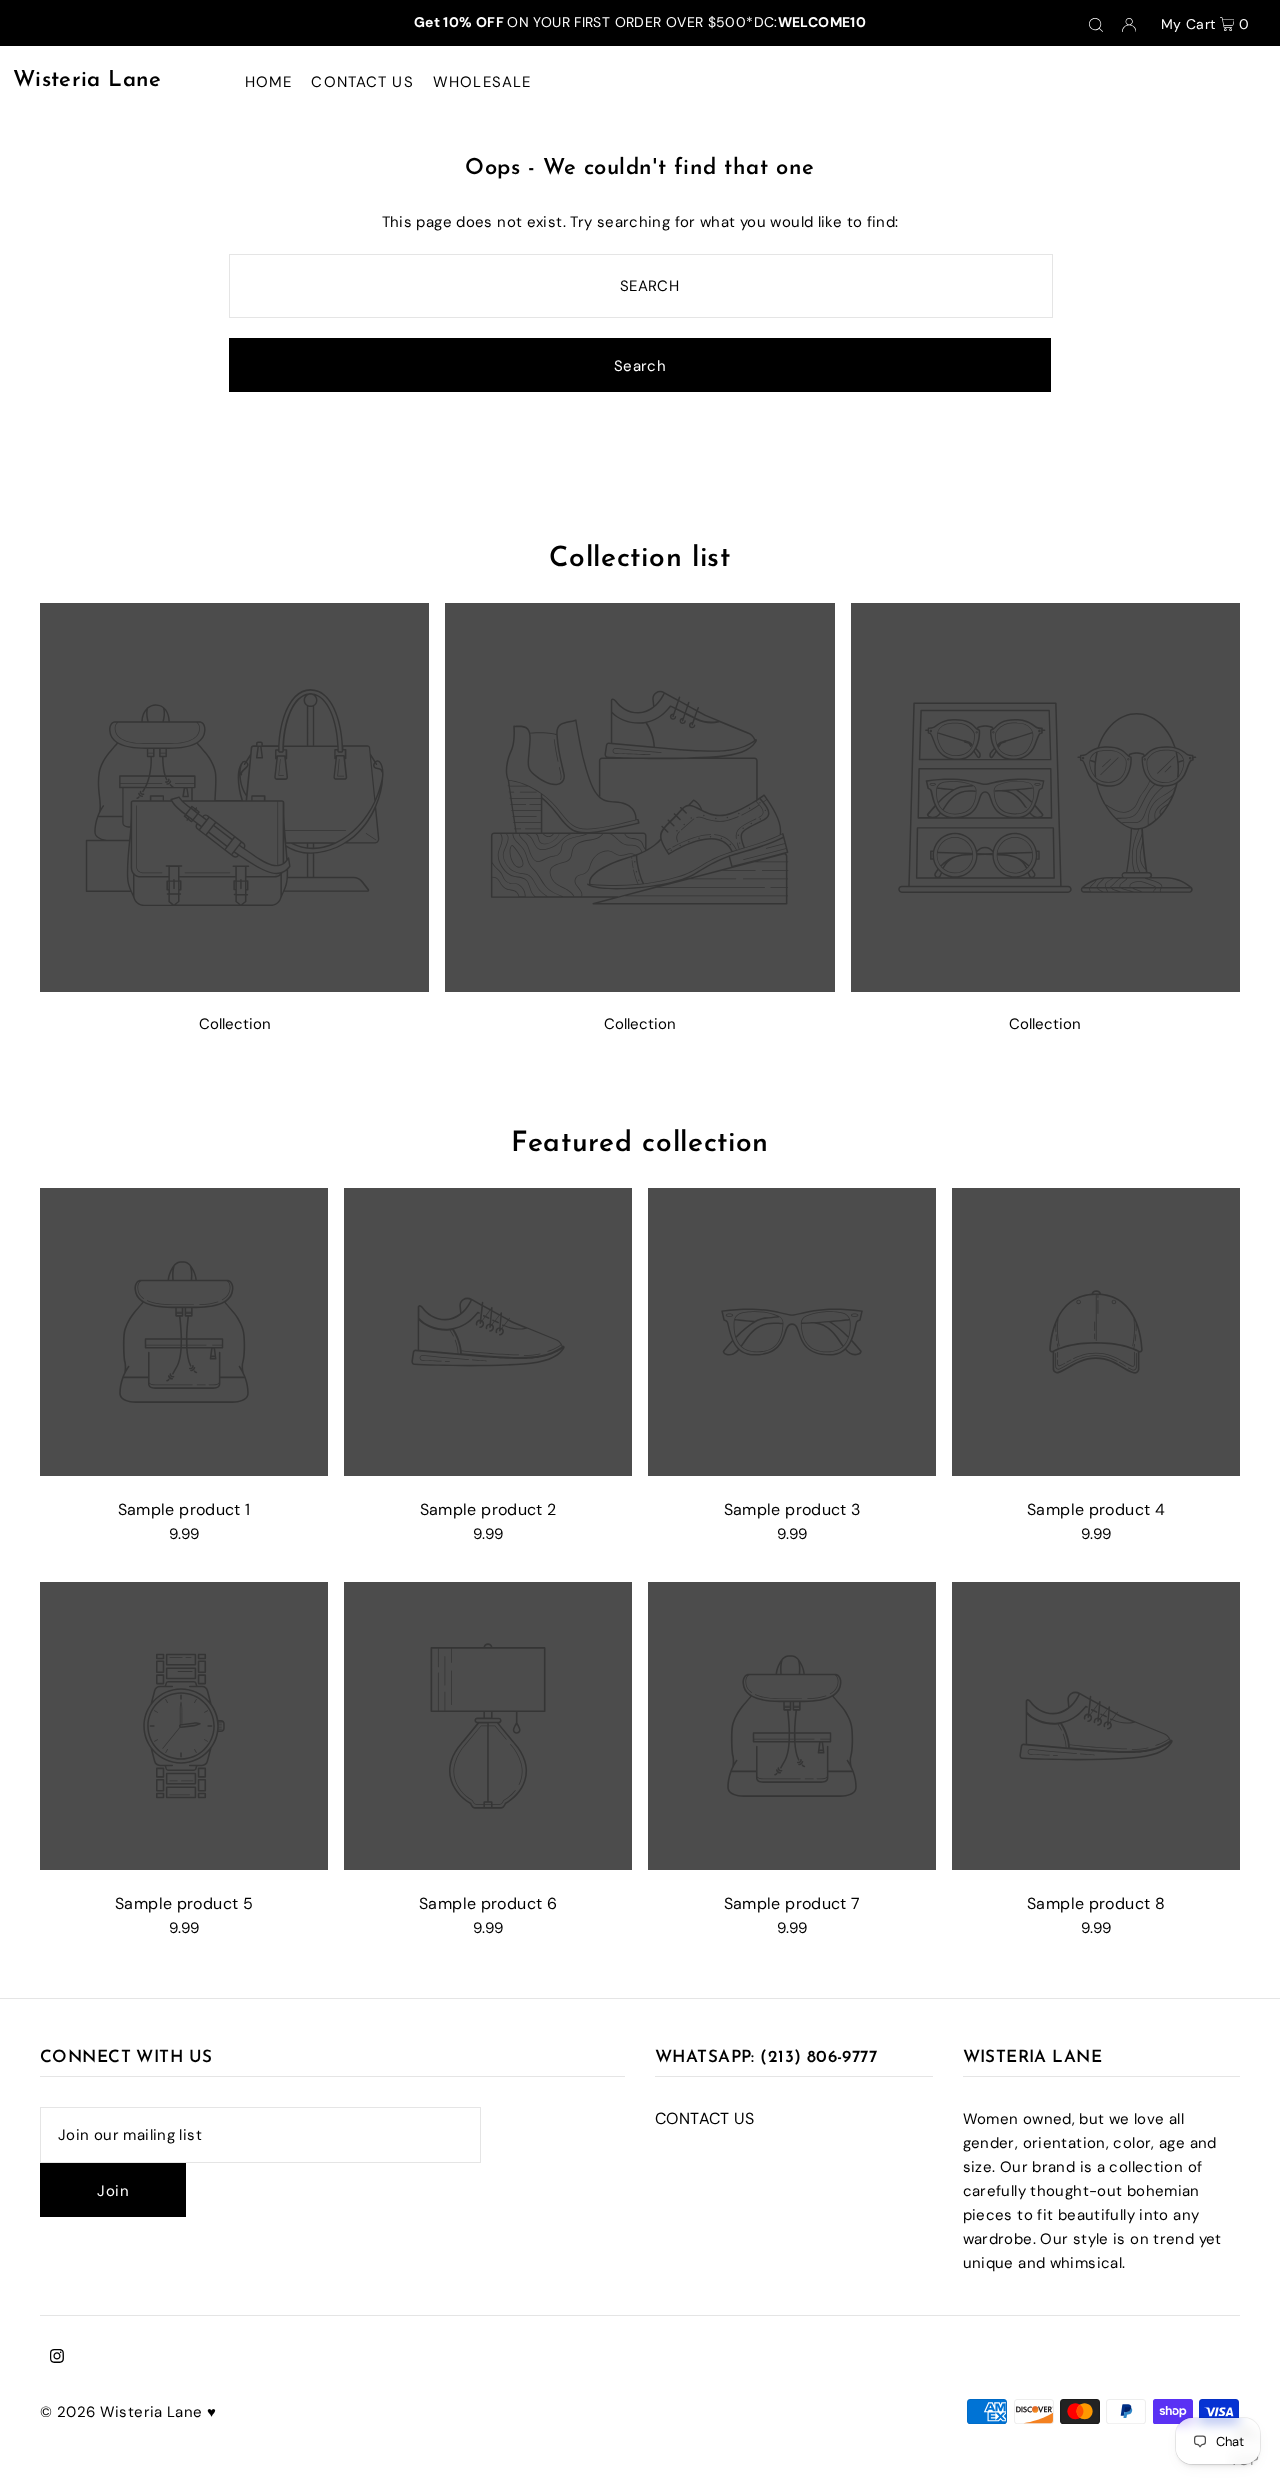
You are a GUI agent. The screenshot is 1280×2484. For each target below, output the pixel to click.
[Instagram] (57, 2358)
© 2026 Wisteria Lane (123, 2412)
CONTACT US (705, 2118)
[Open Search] (1096, 23)
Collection (235, 1024)
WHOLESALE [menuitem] (482, 82)
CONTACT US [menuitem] (362, 82)
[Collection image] (234, 986)
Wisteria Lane (87, 80)
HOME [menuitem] (269, 82)
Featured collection (640, 1144)
